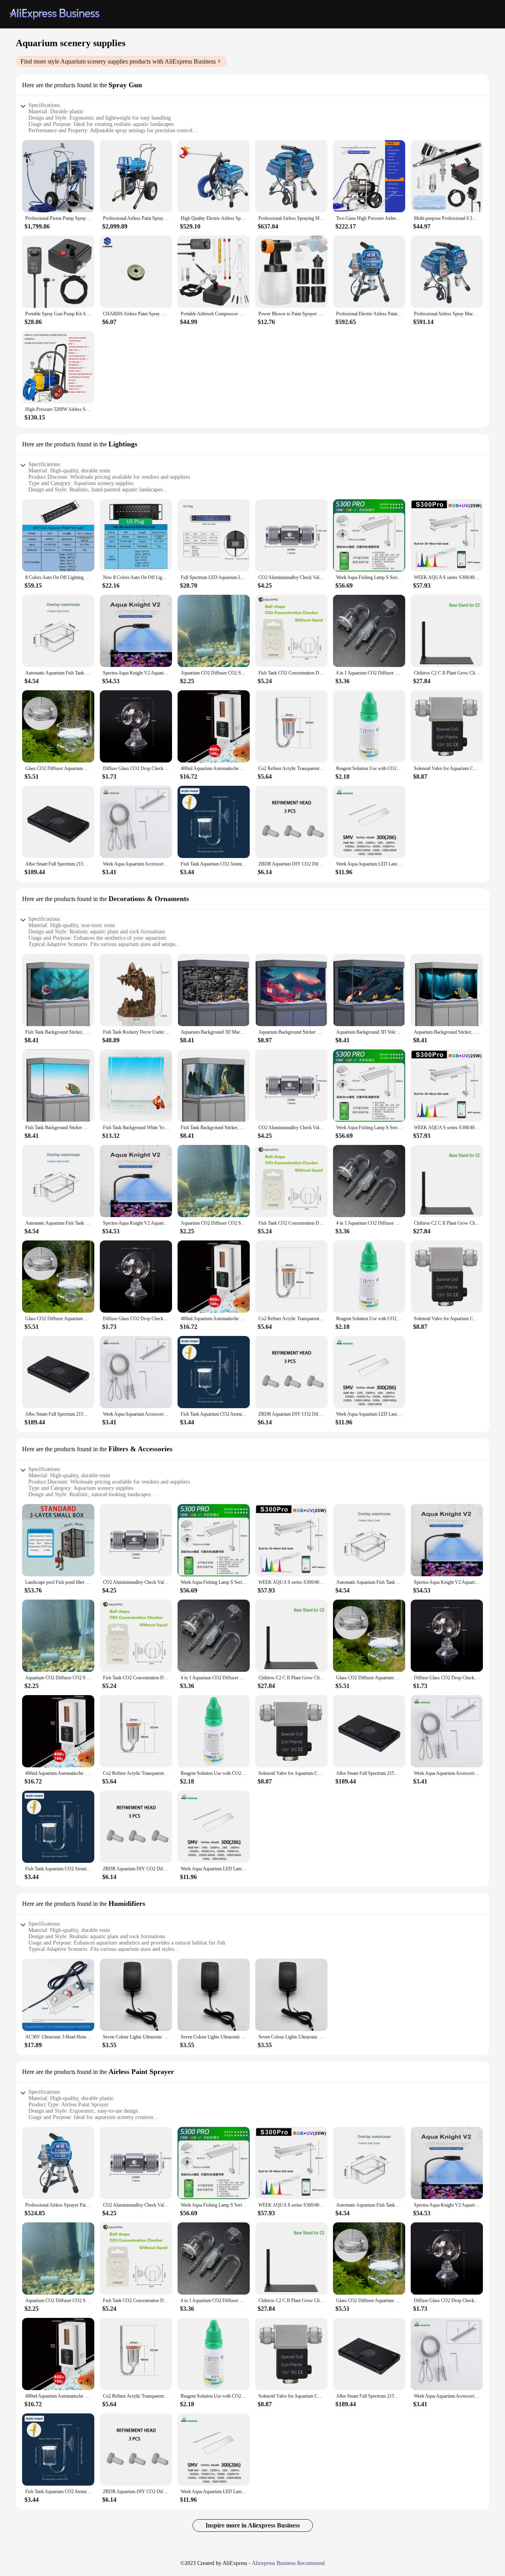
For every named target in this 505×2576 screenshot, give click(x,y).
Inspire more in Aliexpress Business (253, 2525)
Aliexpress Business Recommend (288, 2563)
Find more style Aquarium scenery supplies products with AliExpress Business (118, 61)
